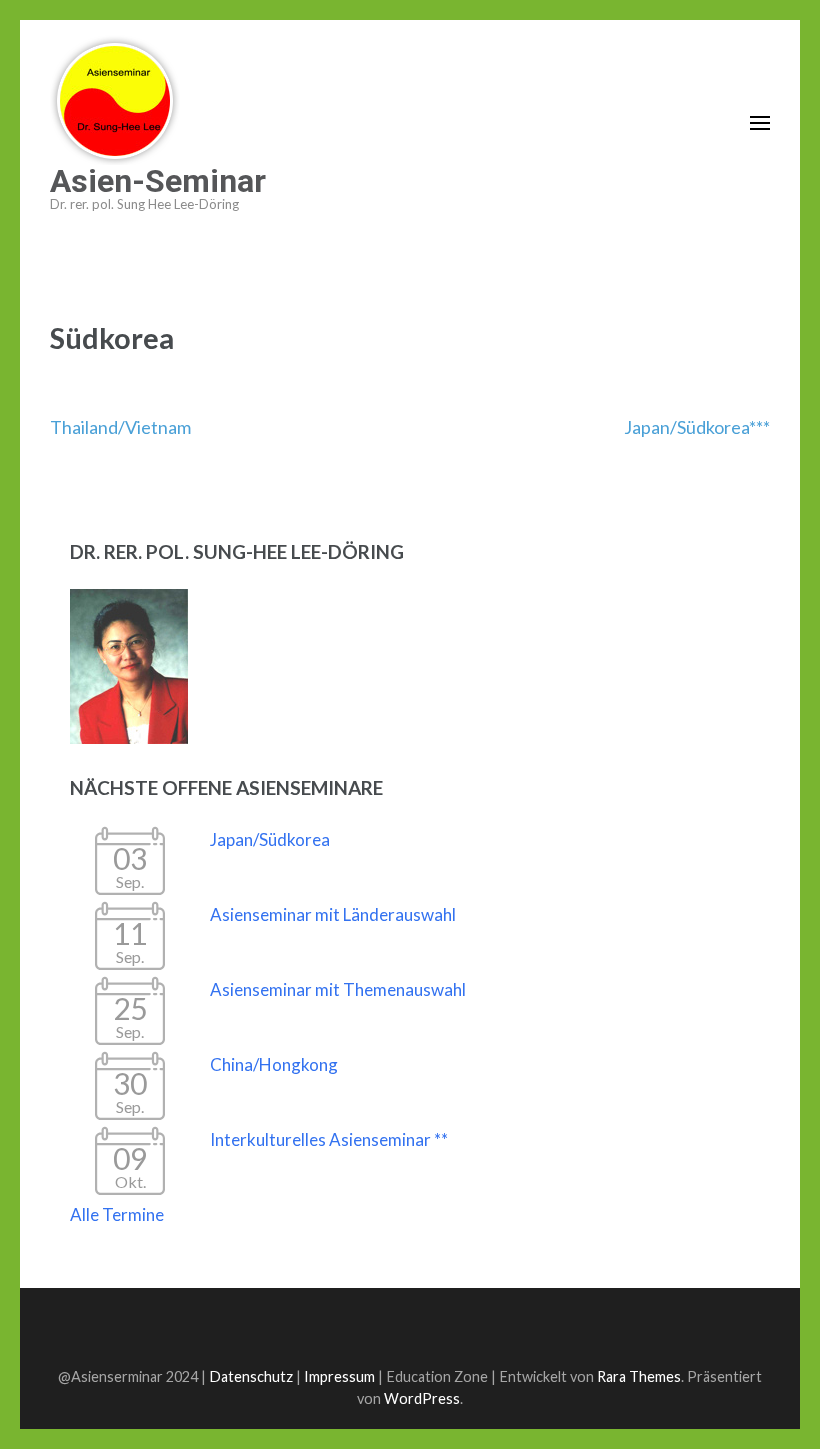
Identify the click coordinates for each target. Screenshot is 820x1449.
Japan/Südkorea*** (697, 427)
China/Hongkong (274, 1064)
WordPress (422, 1398)
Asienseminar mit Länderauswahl (333, 914)
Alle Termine (117, 1214)
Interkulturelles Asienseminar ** (329, 1139)
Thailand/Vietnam (120, 427)
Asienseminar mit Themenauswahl (338, 989)
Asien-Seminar (158, 181)
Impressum (339, 1376)
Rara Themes (639, 1376)
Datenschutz (251, 1376)
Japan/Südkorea (270, 839)
